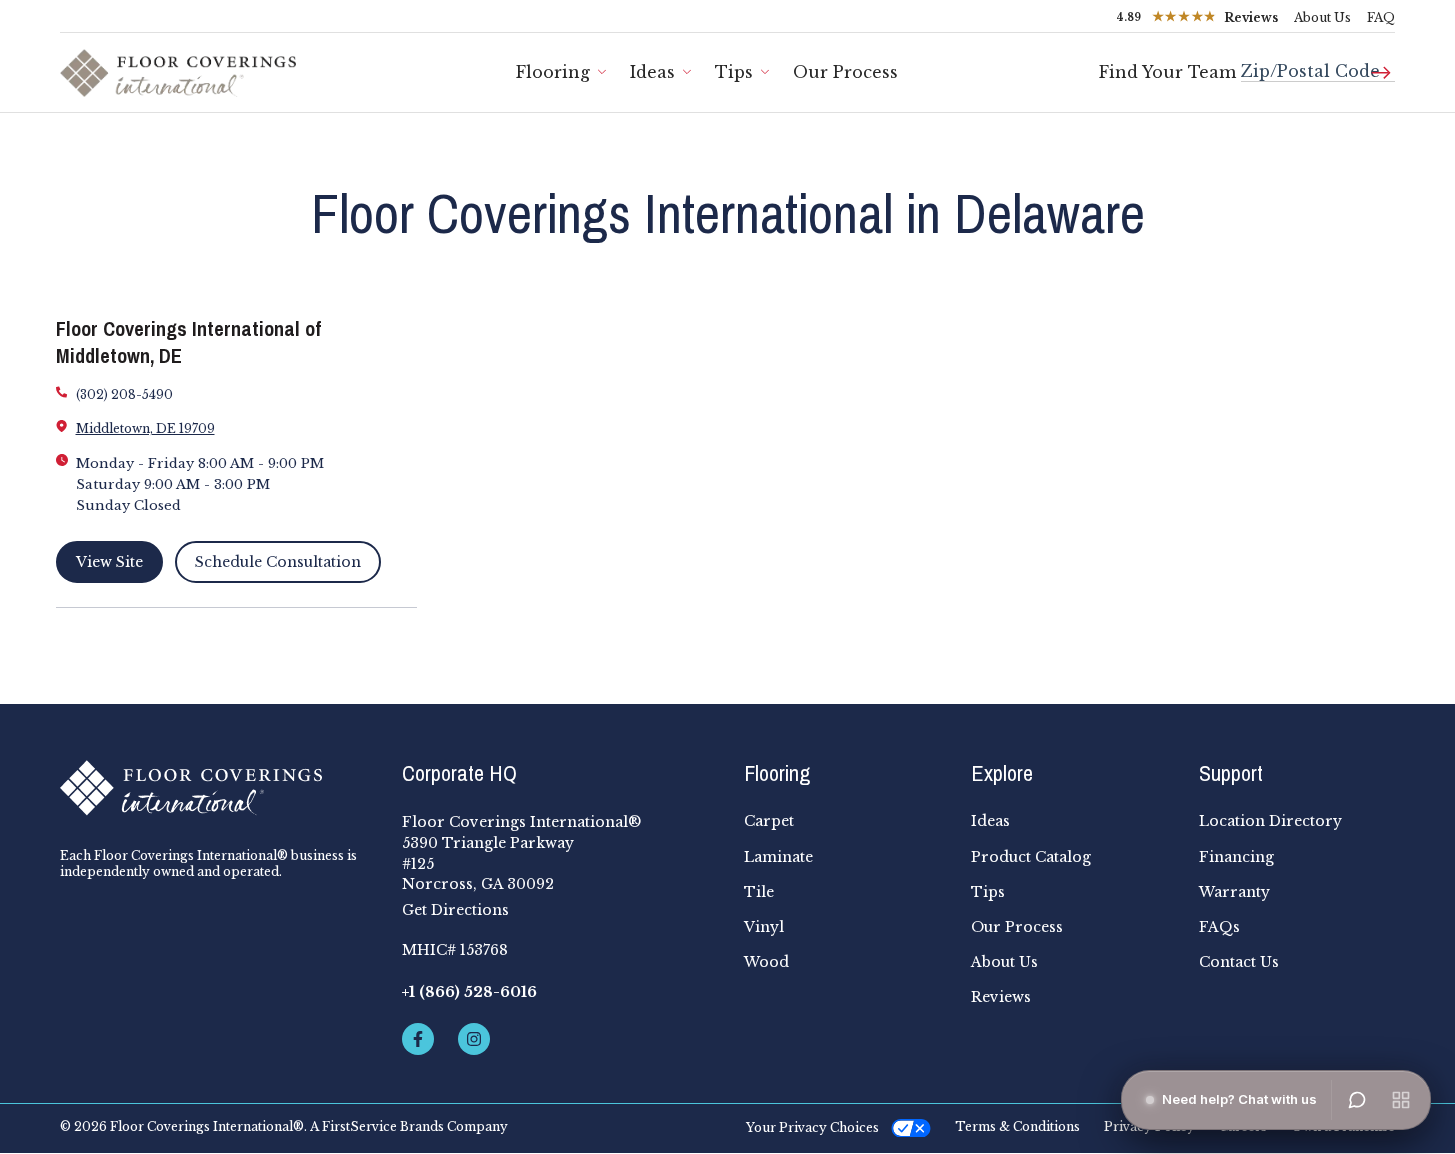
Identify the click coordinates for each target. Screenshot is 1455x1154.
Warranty (1234, 892)
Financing (1236, 857)
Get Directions (455, 910)
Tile (759, 892)
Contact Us (1239, 962)
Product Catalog (1031, 857)
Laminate (778, 857)
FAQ (1381, 17)
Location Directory (1270, 821)
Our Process (845, 72)
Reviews (1001, 997)
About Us (1322, 17)
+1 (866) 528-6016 (469, 992)
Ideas (652, 72)
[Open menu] (1401, 1100)
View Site (109, 562)
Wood (766, 962)
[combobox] (1318, 63)
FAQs (1219, 927)
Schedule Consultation (278, 562)
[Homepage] (215, 788)
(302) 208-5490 (124, 394)
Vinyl (764, 927)
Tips (734, 72)
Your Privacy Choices (812, 1127)
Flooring (553, 72)
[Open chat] (1357, 1100)
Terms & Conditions (1017, 1127)
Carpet (769, 821)
